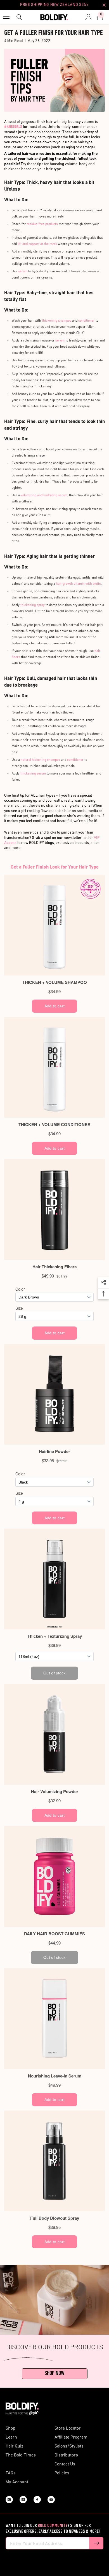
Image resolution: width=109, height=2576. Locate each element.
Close (104, 5)
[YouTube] (51, 2500)
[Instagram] (9, 2500)
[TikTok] (23, 2500)
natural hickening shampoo (40, 760)
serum (60, 341)
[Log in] (87, 17)
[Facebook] (37, 2500)
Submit (96, 2543)
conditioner (87, 321)
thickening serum (33, 774)
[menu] (6, 17)
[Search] (18, 17)
